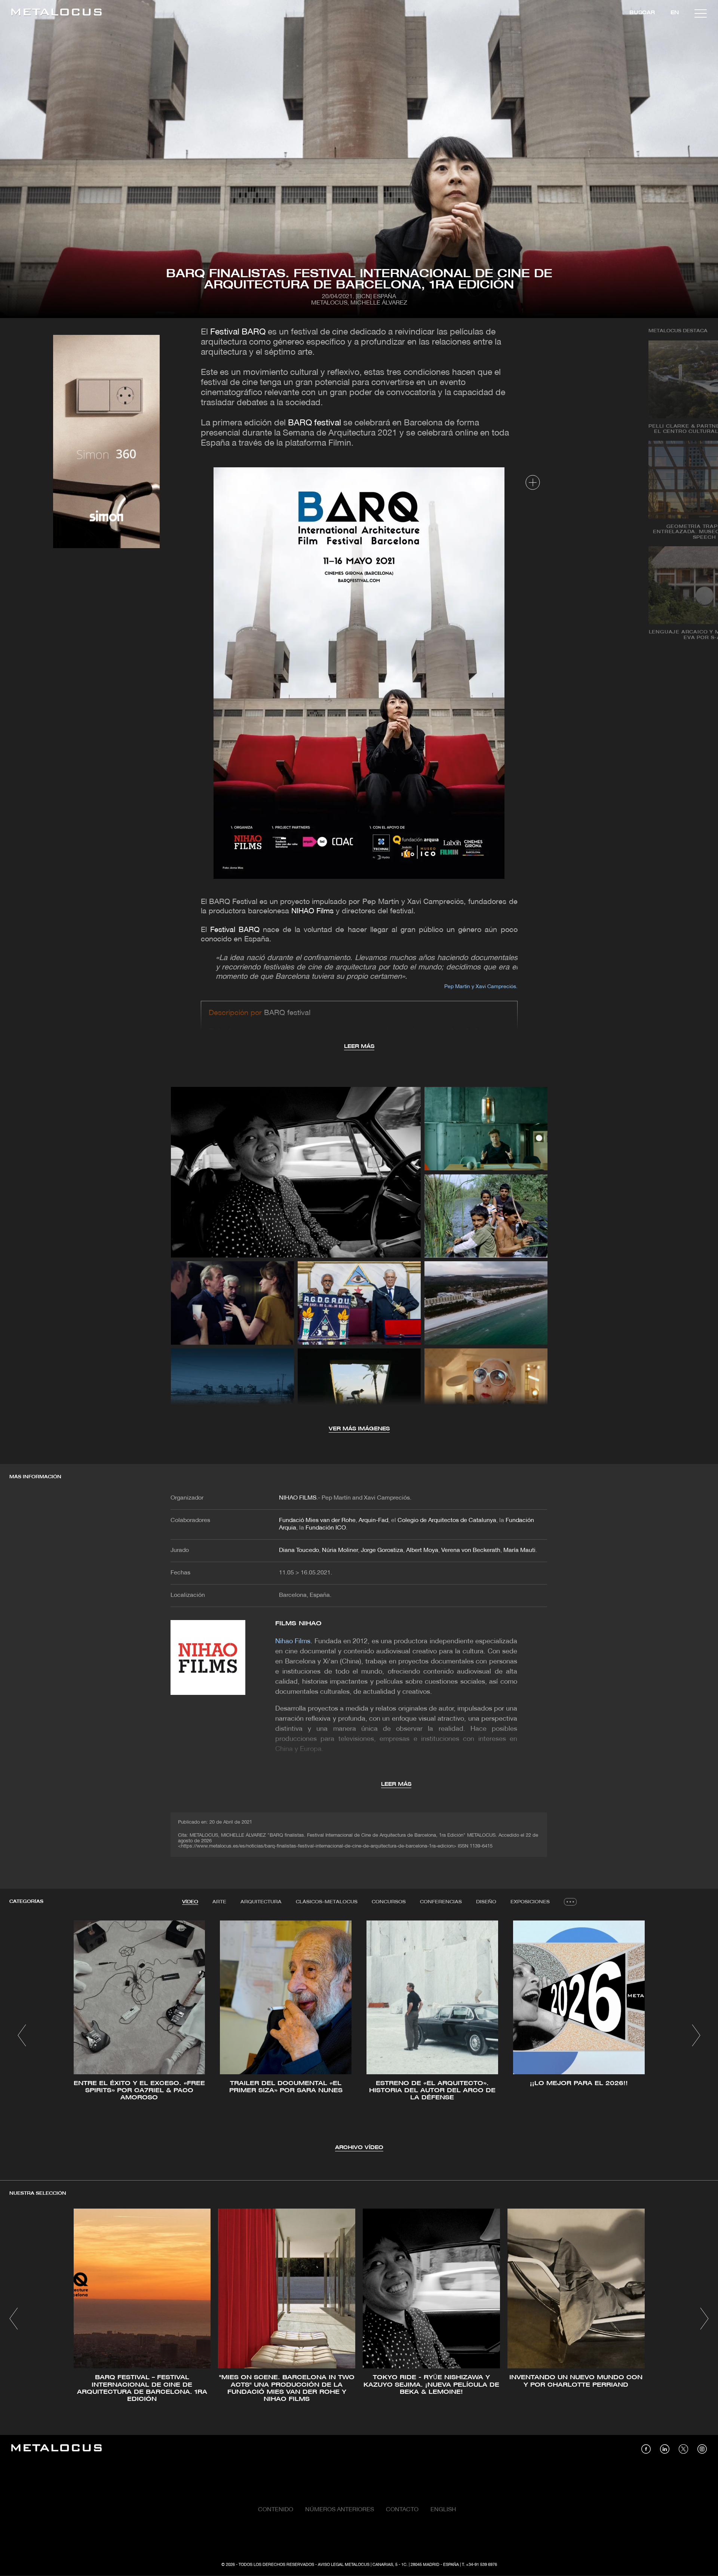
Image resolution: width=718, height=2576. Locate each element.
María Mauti (519, 1550)
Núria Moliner (340, 1550)
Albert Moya (422, 1550)
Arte (219, 1902)
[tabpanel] (359, 2036)
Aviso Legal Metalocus (344, 2565)
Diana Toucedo (299, 1550)
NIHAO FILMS (298, 1498)
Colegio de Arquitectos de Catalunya (447, 1521)
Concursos (389, 1902)
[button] (22, 2035)
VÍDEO (190, 1902)
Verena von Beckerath (471, 1550)
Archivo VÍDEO (359, 2148)
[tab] (190, 1902)
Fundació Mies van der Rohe (317, 1521)
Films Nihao (298, 1624)
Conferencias (441, 1902)
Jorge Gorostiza (382, 1550)
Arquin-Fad (373, 1521)
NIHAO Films (312, 911)
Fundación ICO (326, 1528)
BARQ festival (314, 423)
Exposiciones (530, 1902)
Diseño (486, 1902)
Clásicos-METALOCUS (327, 1902)
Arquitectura (261, 1902)
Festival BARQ (238, 332)
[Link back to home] (56, 13)
